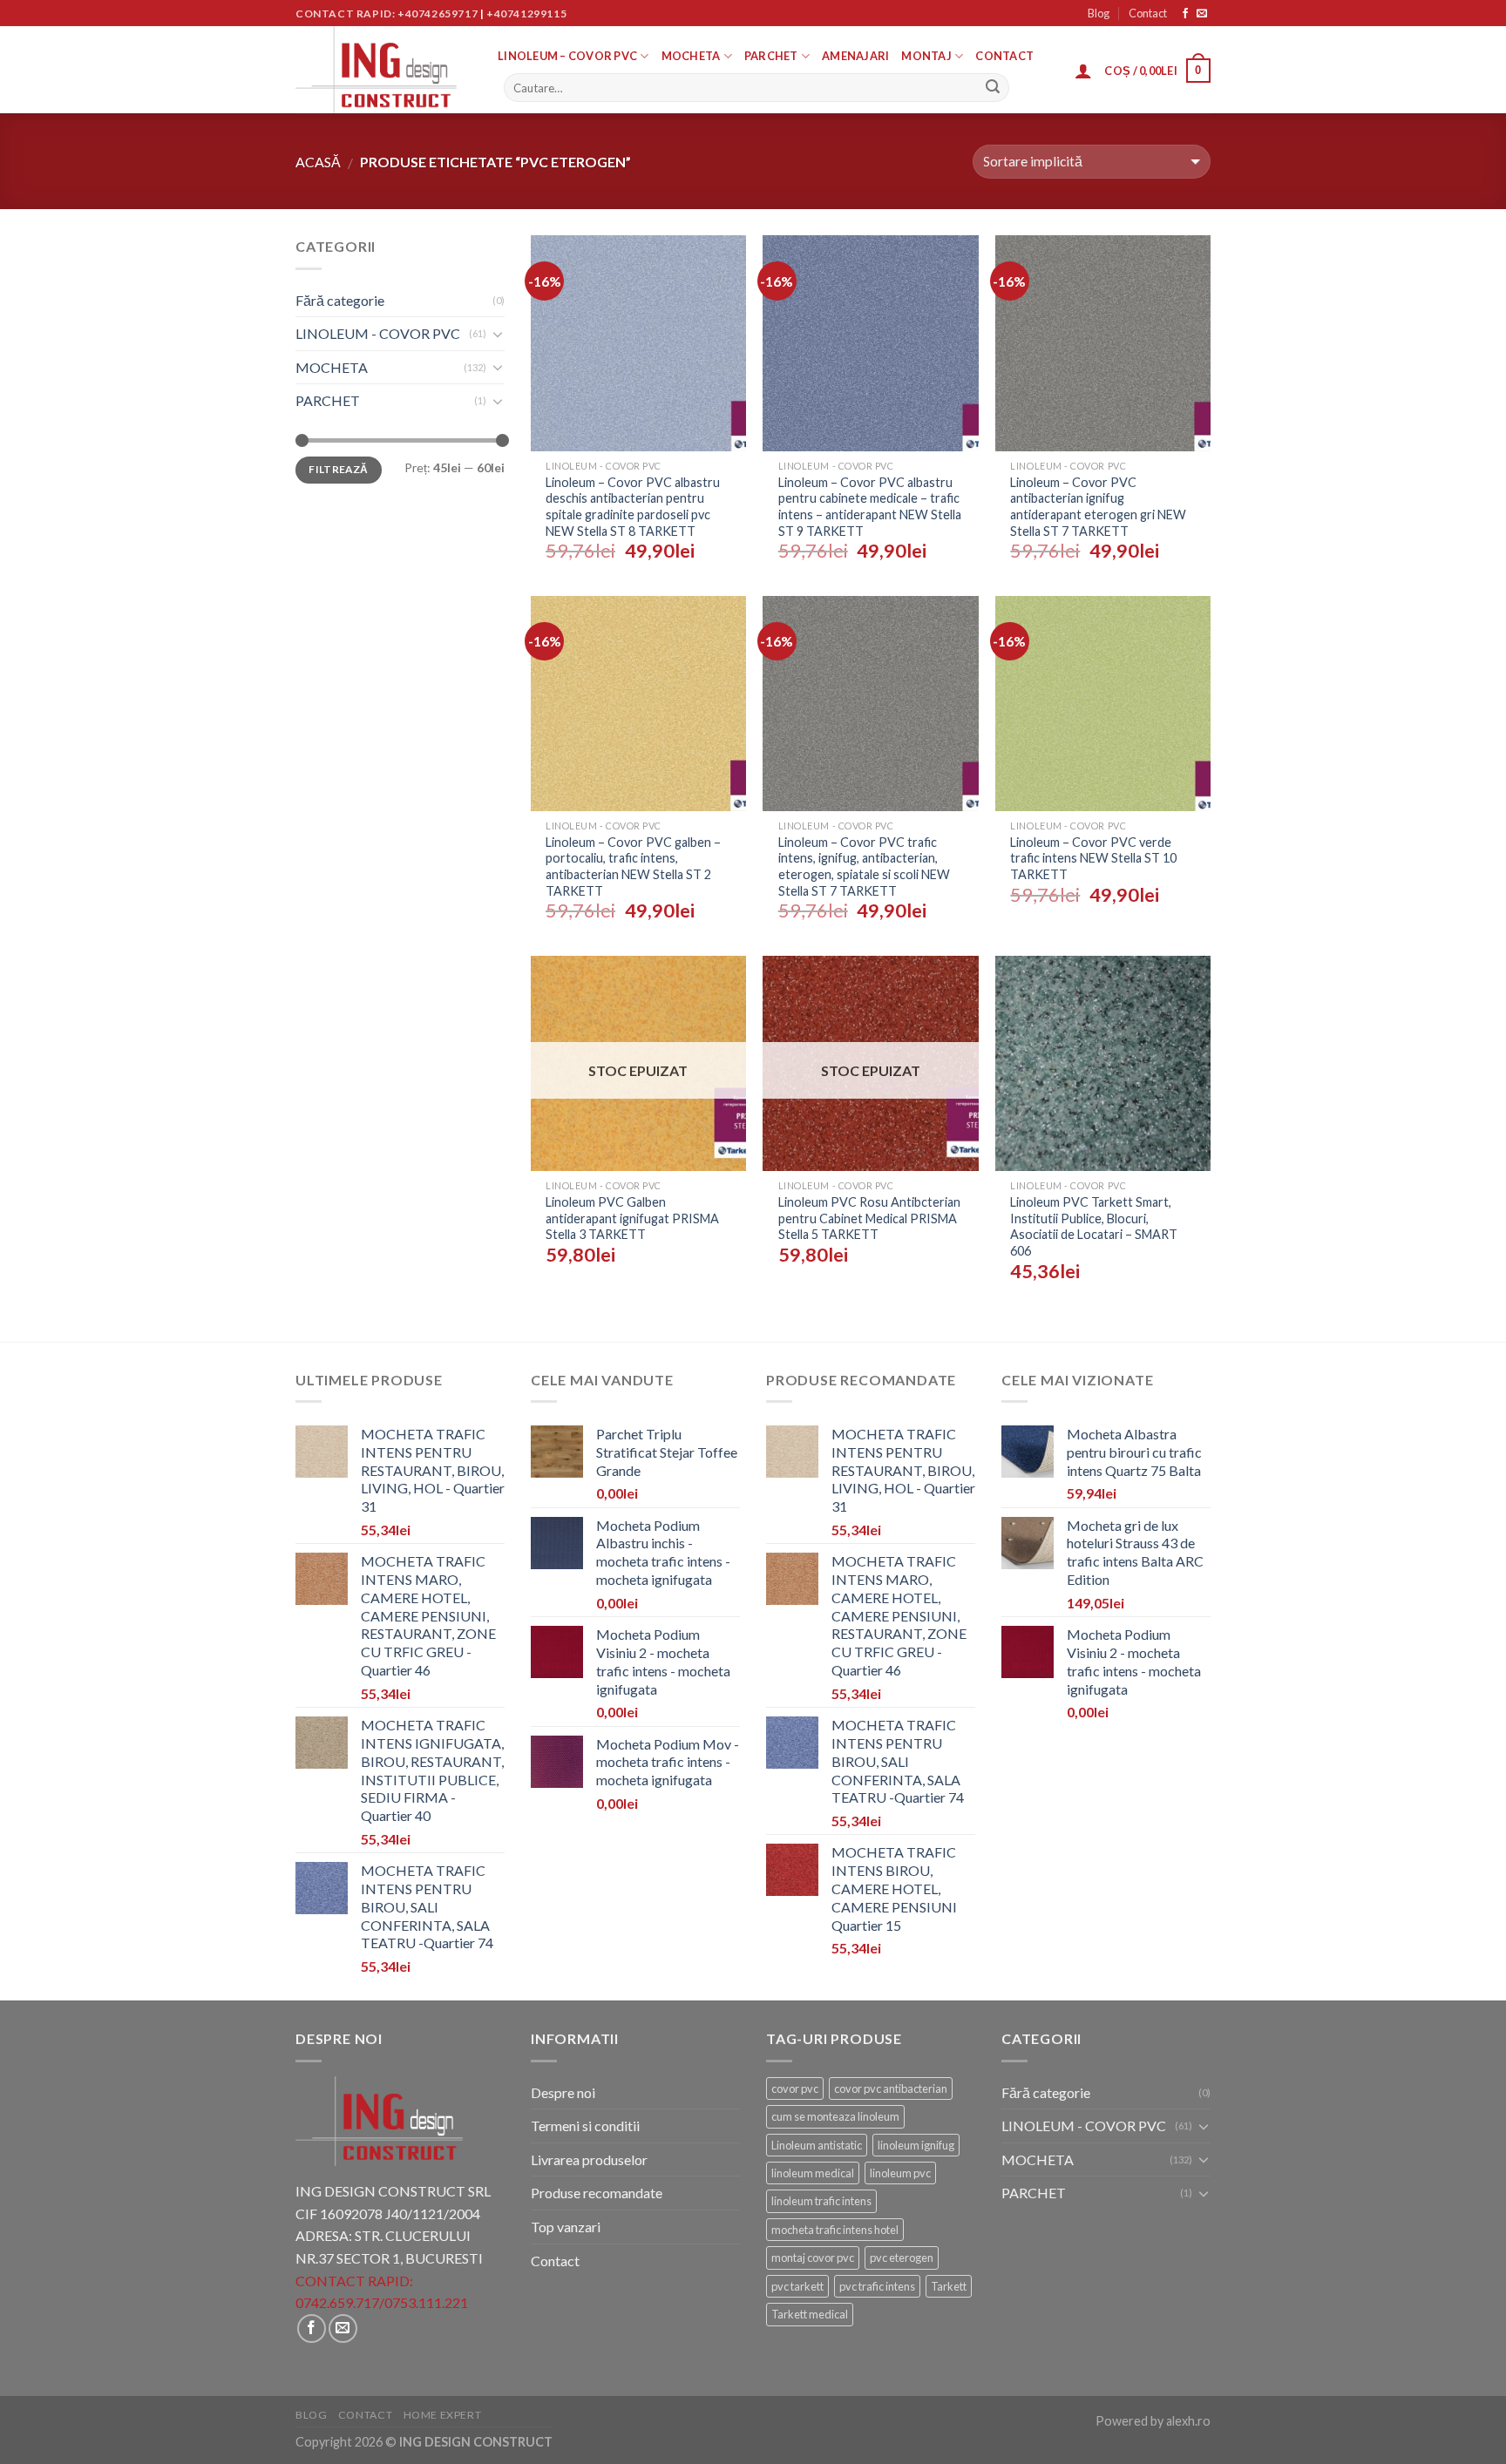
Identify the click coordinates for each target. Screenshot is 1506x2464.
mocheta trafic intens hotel (835, 2230)
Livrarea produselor (589, 2159)
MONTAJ (926, 56)
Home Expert (443, 2415)
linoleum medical (813, 2173)
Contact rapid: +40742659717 (387, 14)
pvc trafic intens (877, 2286)
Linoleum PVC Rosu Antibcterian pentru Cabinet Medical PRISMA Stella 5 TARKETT (869, 1218)
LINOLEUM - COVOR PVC (378, 333)
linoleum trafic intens (821, 2201)
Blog (1099, 13)
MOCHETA (691, 56)
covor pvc (795, 2088)
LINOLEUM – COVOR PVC (567, 56)
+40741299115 (526, 14)
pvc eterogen (902, 2258)
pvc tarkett (797, 2286)
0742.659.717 (337, 2302)
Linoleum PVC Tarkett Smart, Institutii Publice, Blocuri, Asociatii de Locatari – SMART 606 (1094, 1226)
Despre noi (563, 2092)
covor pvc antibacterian (891, 2088)
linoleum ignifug (916, 2145)
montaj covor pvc (813, 2258)
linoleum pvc (900, 2173)
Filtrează (338, 469)
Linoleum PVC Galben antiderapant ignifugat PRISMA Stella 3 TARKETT (632, 1218)
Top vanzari (566, 2227)
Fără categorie (340, 300)
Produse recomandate (597, 2193)
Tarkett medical (810, 2314)
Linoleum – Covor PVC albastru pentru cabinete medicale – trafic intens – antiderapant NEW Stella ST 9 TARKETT (870, 507)
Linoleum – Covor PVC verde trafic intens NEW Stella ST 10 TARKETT (1093, 858)
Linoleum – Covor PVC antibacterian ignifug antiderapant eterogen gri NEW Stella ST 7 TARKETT (1098, 507)
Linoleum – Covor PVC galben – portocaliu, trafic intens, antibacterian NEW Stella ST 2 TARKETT (633, 866)
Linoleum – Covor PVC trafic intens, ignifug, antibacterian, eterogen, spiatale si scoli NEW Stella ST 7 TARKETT (864, 866)
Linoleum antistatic (817, 2145)
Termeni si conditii (585, 2126)
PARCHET (771, 56)
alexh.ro (1188, 2421)
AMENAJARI (855, 56)
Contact (1148, 13)
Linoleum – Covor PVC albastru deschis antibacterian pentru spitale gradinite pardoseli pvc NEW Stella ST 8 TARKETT (633, 507)
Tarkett (949, 2286)
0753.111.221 (426, 2302)
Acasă (318, 162)
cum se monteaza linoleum (835, 2116)
